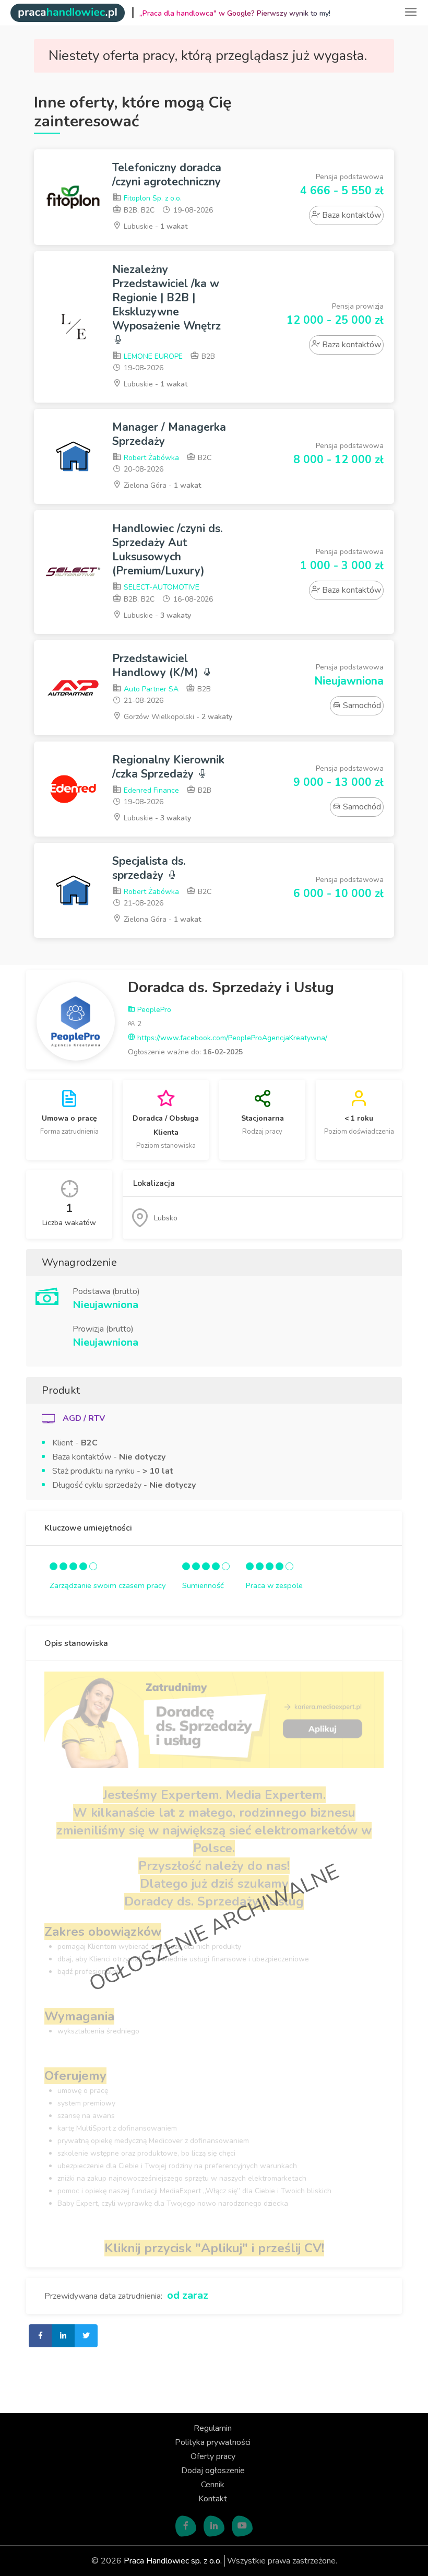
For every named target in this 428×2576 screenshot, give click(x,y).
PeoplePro (153, 1010)
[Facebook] (186, 2526)
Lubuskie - (154, 226)
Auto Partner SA (150, 689)
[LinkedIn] (214, 2526)
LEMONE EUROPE (152, 356)
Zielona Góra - (161, 485)
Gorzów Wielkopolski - (177, 717)
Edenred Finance (150, 790)
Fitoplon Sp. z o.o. (152, 198)
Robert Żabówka (150, 458)
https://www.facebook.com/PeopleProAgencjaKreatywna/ (231, 1038)
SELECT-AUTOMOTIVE (160, 587)
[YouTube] (242, 2526)
